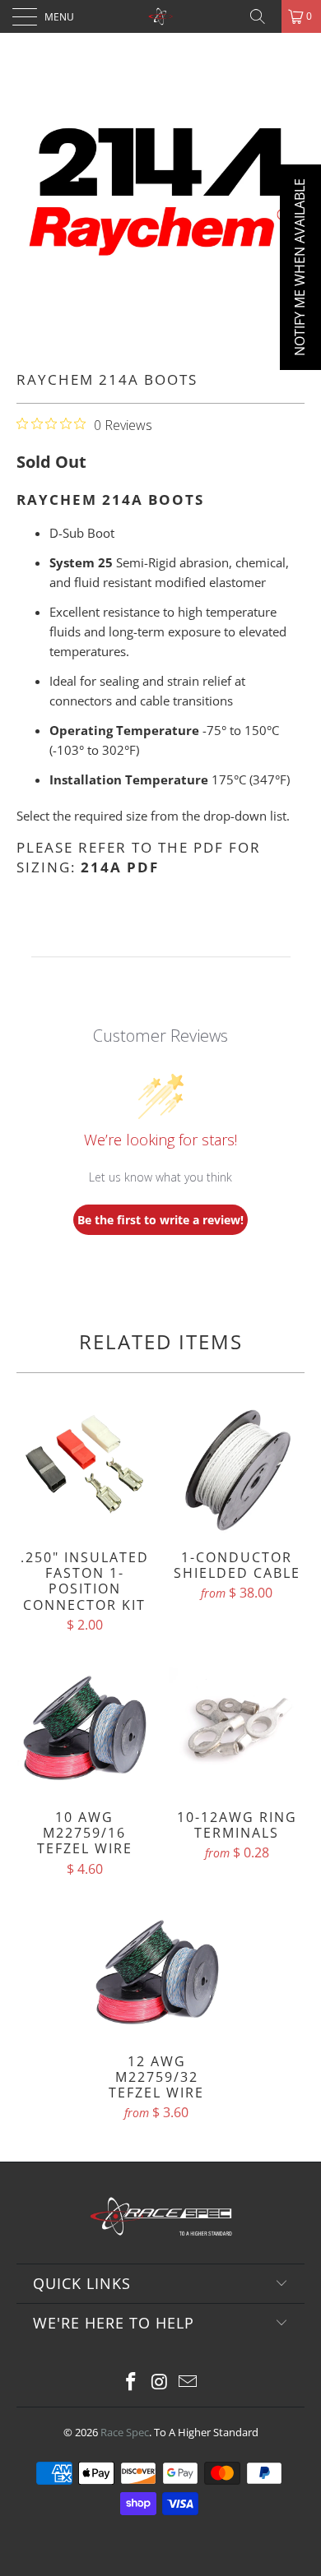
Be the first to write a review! (160, 1220)
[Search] (263, 16)
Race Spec (125, 2432)
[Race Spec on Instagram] (160, 2382)
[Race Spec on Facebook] (131, 2382)
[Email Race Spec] (188, 2382)
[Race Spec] (161, 16)
